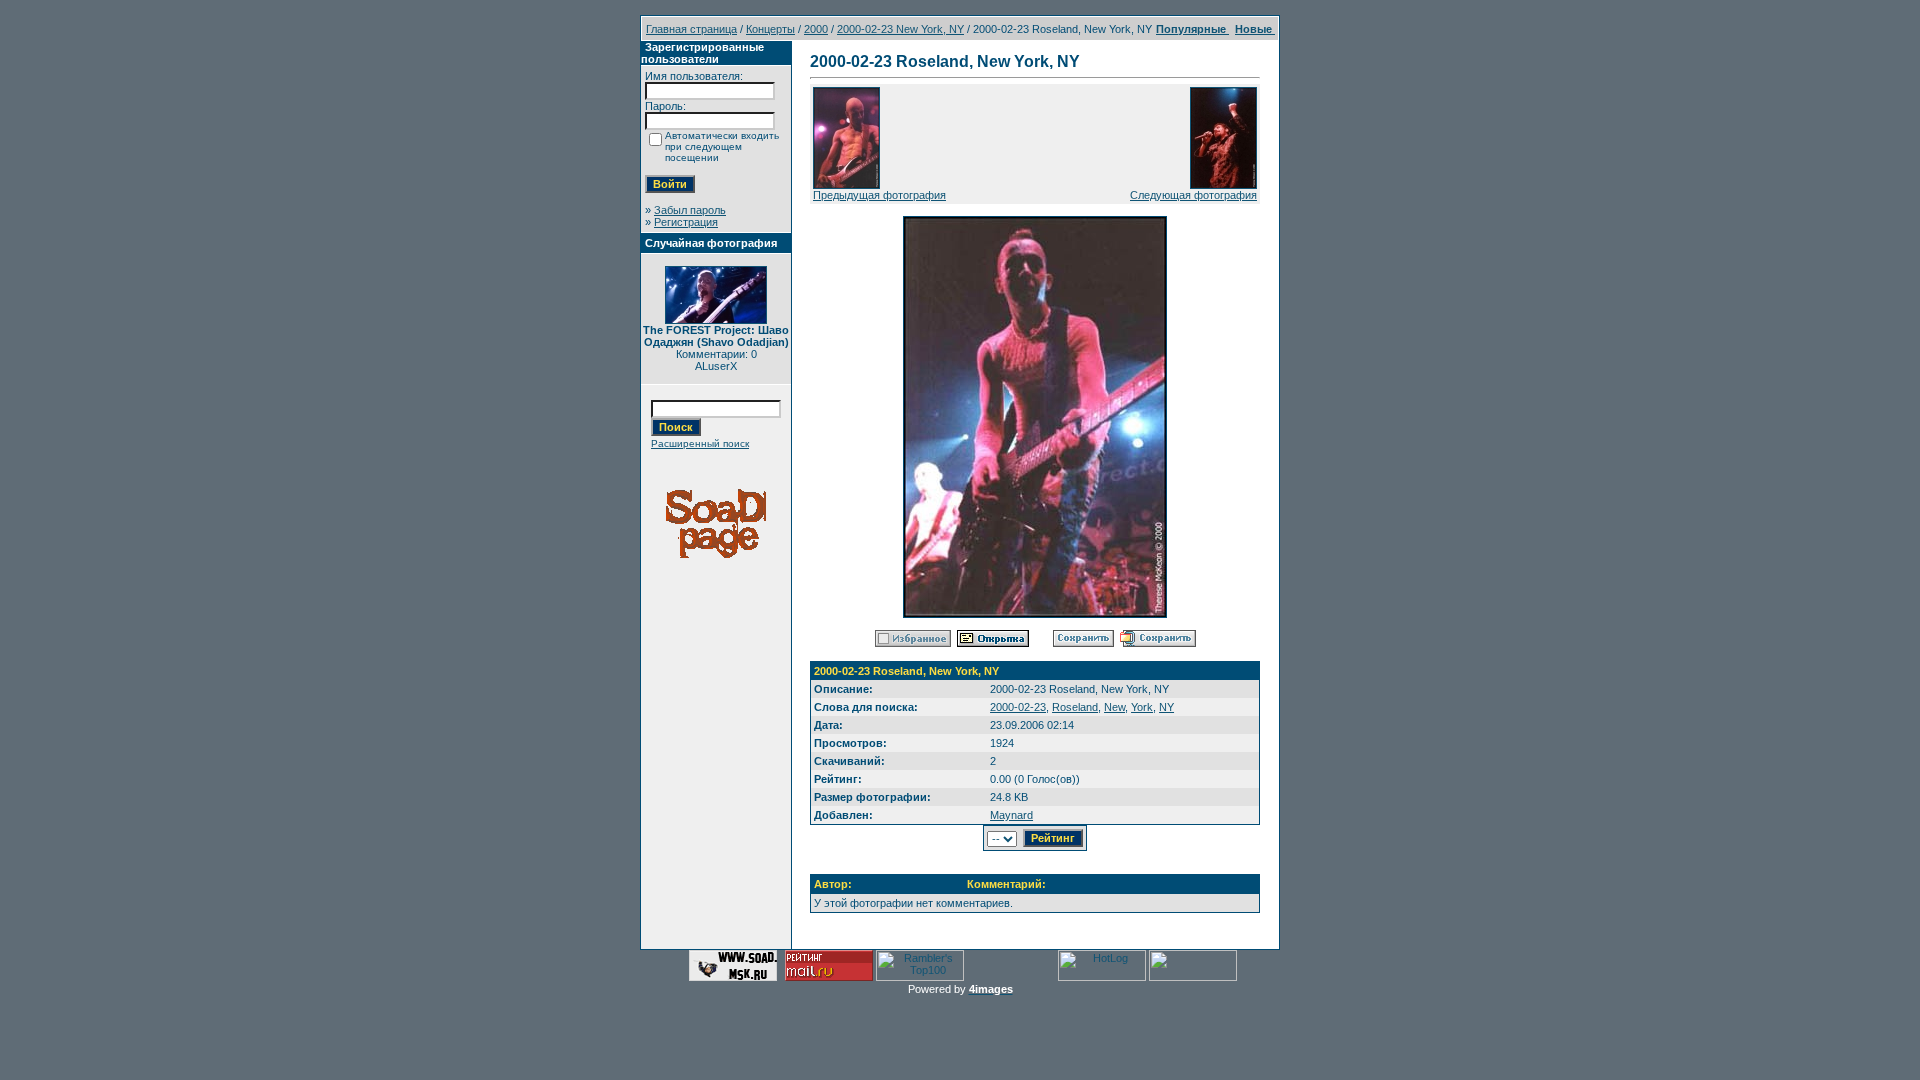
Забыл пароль (690, 210)
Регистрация (686, 222)
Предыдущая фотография (879, 195)
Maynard (1011, 815)
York (1142, 707)
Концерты (770, 29)
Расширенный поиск (700, 443)
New (1114, 707)
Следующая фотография (1193, 195)
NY (1166, 707)
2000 (816, 29)
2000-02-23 (1018, 707)
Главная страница (691, 29)
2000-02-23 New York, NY (900, 29)
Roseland (1075, 707)
